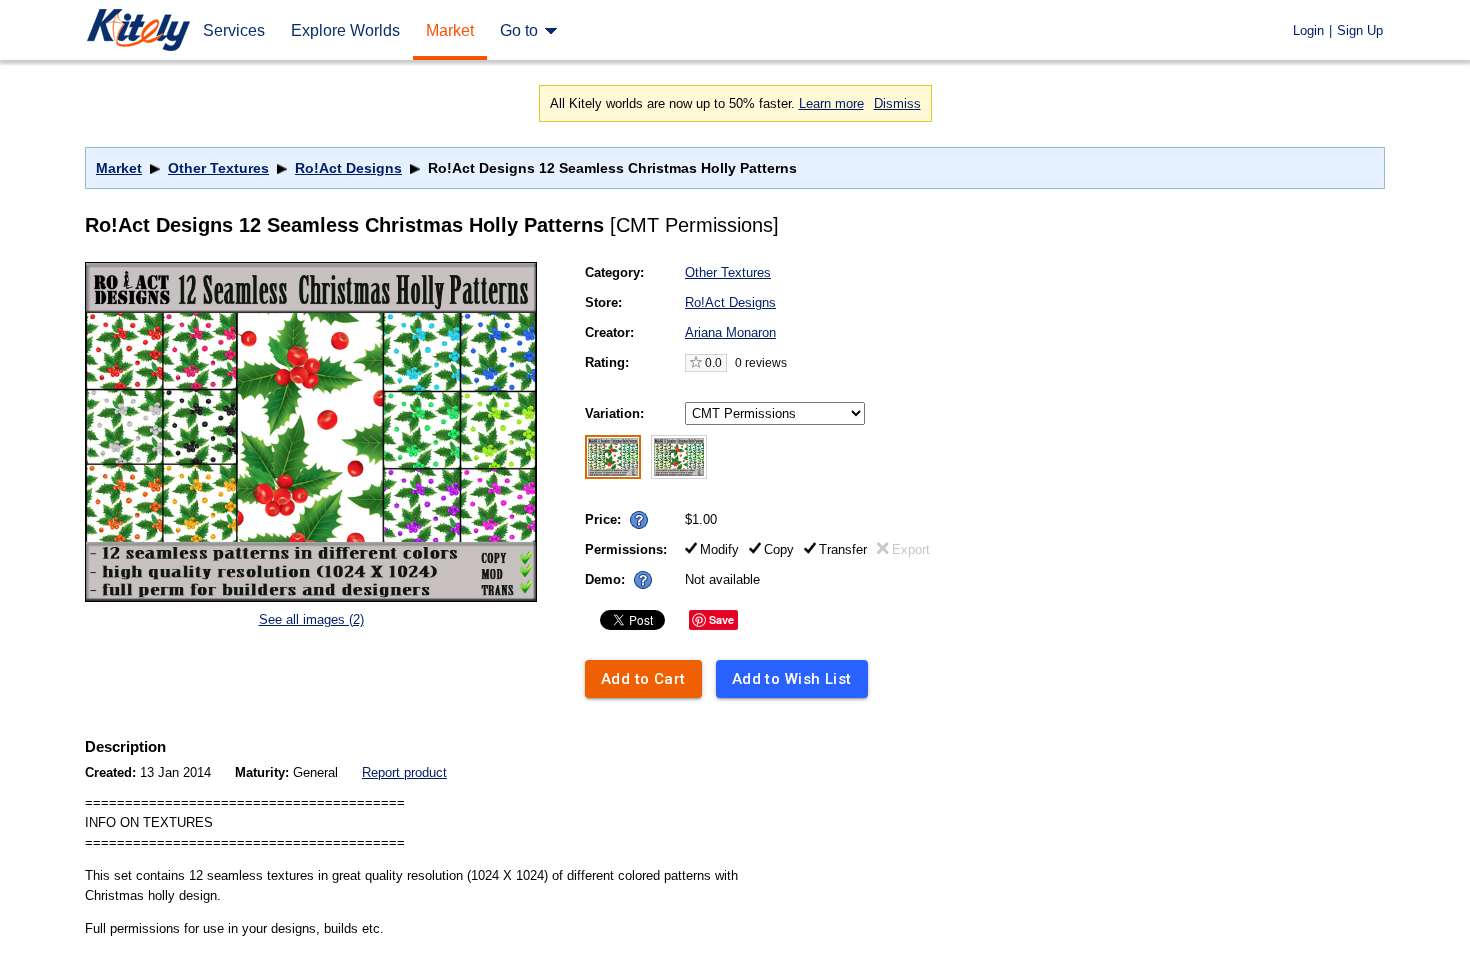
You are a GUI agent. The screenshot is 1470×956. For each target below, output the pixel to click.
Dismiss (897, 103)
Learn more (831, 103)
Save (721, 619)
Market (119, 168)
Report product (404, 772)
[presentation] (634, 514)
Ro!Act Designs (348, 168)
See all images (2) (311, 619)
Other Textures (218, 168)
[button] (639, 520)
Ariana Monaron (730, 332)
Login (1308, 30)
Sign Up (1360, 30)
